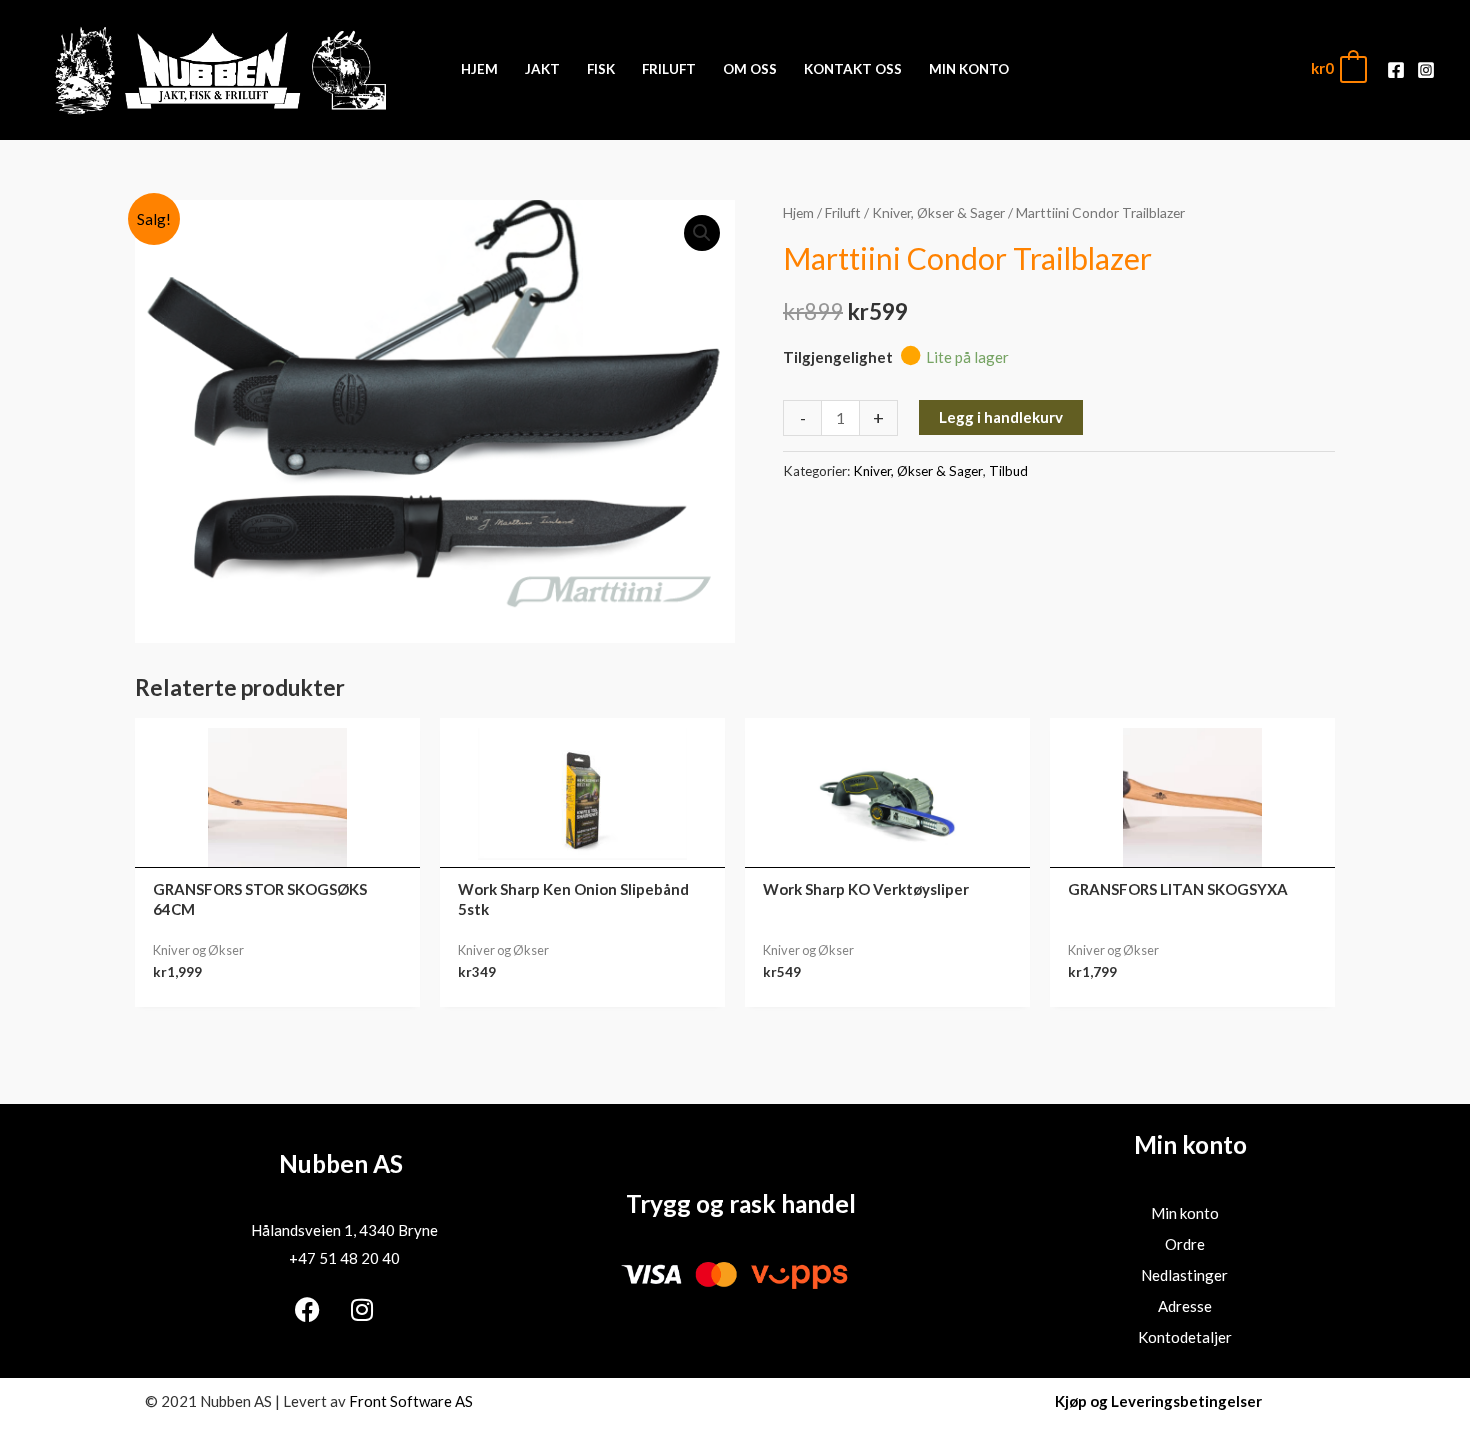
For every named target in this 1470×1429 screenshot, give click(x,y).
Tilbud (1008, 471)
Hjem (798, 212)
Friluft (843, 212)
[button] (702, 233)
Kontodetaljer (1185, 1337)
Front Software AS (411, 1401)
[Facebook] (1396, 70)
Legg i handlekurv (1001, 417)
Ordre (1185, 1244)
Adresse (1185, 1306)
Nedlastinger (1184, 1275)
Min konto (1185, 1213)
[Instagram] (1426, 70)
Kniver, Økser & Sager (938, 212)
